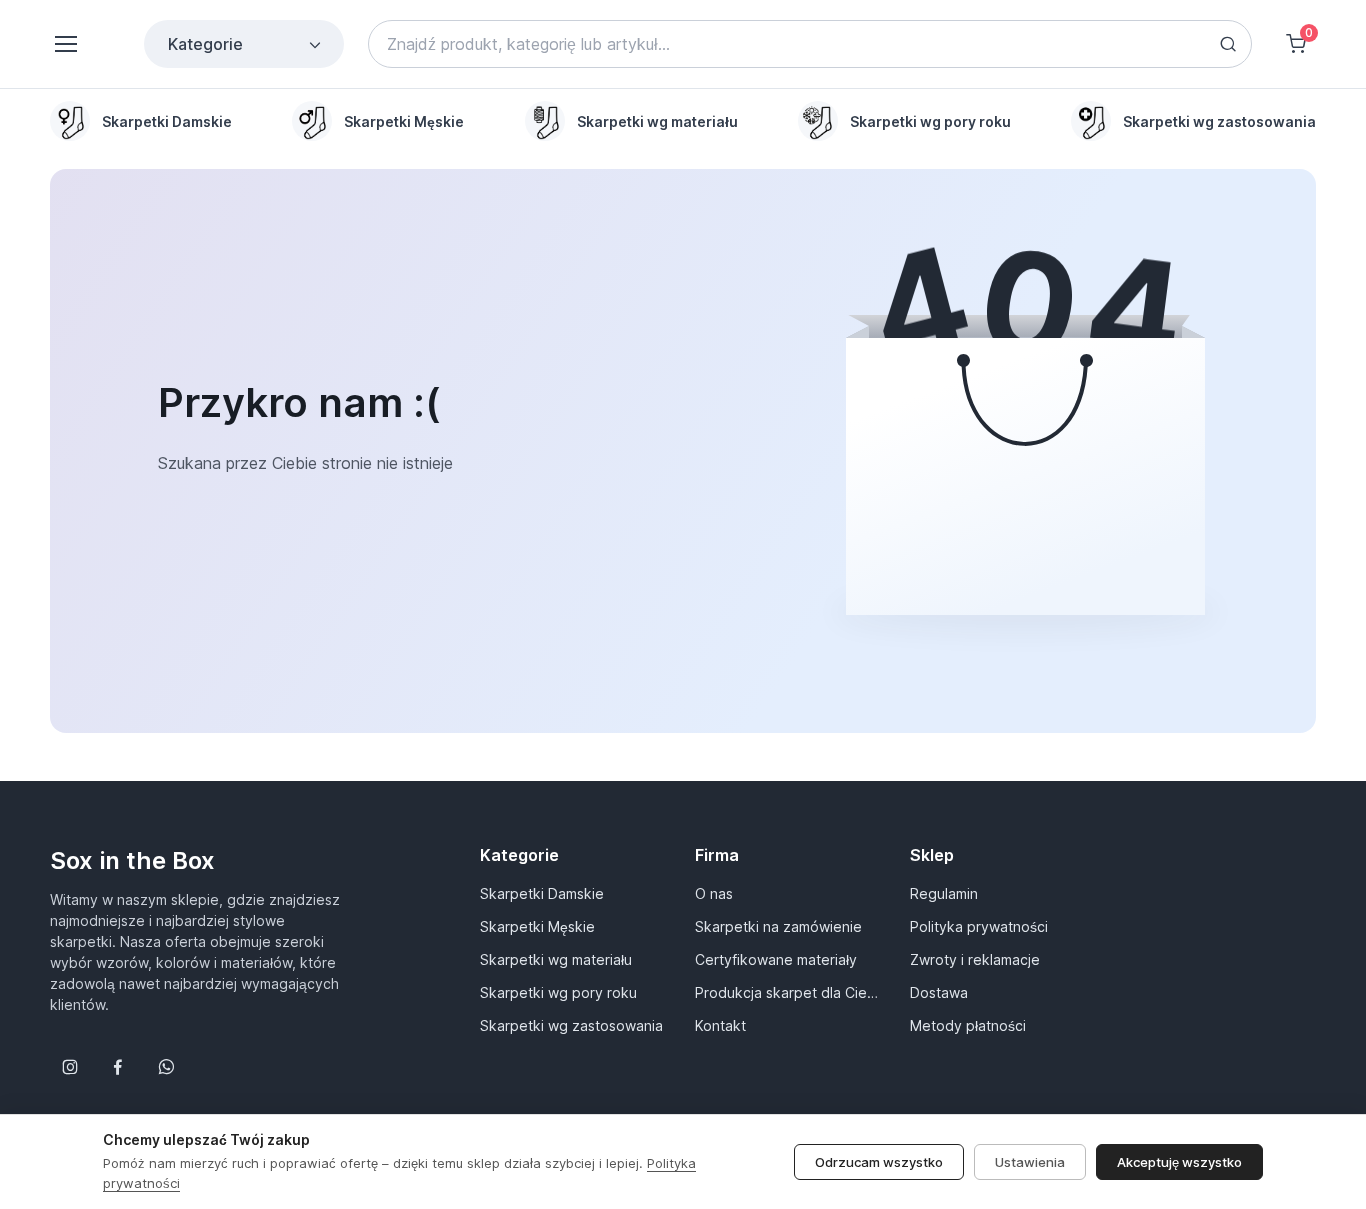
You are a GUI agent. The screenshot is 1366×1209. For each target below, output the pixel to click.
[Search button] (1228, 44)
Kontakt (720, 1025)
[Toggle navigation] (65, 44)
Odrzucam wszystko (879, 1162)
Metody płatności (968, 1025)
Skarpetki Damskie (542, 893)
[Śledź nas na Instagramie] (70, 1067)
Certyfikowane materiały (776, 959)
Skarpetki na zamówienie (778, 926)
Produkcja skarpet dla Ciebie (790, 992)
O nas (714, 893)
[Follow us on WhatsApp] (166, 1067)
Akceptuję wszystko (1179, 1162)
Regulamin (944, 893)
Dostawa (939, 992)
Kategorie (205, 44)
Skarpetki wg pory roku (558, 992)
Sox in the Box (132, 860)
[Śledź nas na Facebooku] (118, 1067)
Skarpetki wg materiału (556, 959)
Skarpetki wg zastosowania (571, 1025)
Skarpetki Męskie (537, 926)
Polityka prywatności (979, 926)
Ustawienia (1030, 1162)
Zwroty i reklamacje (975, 959)
